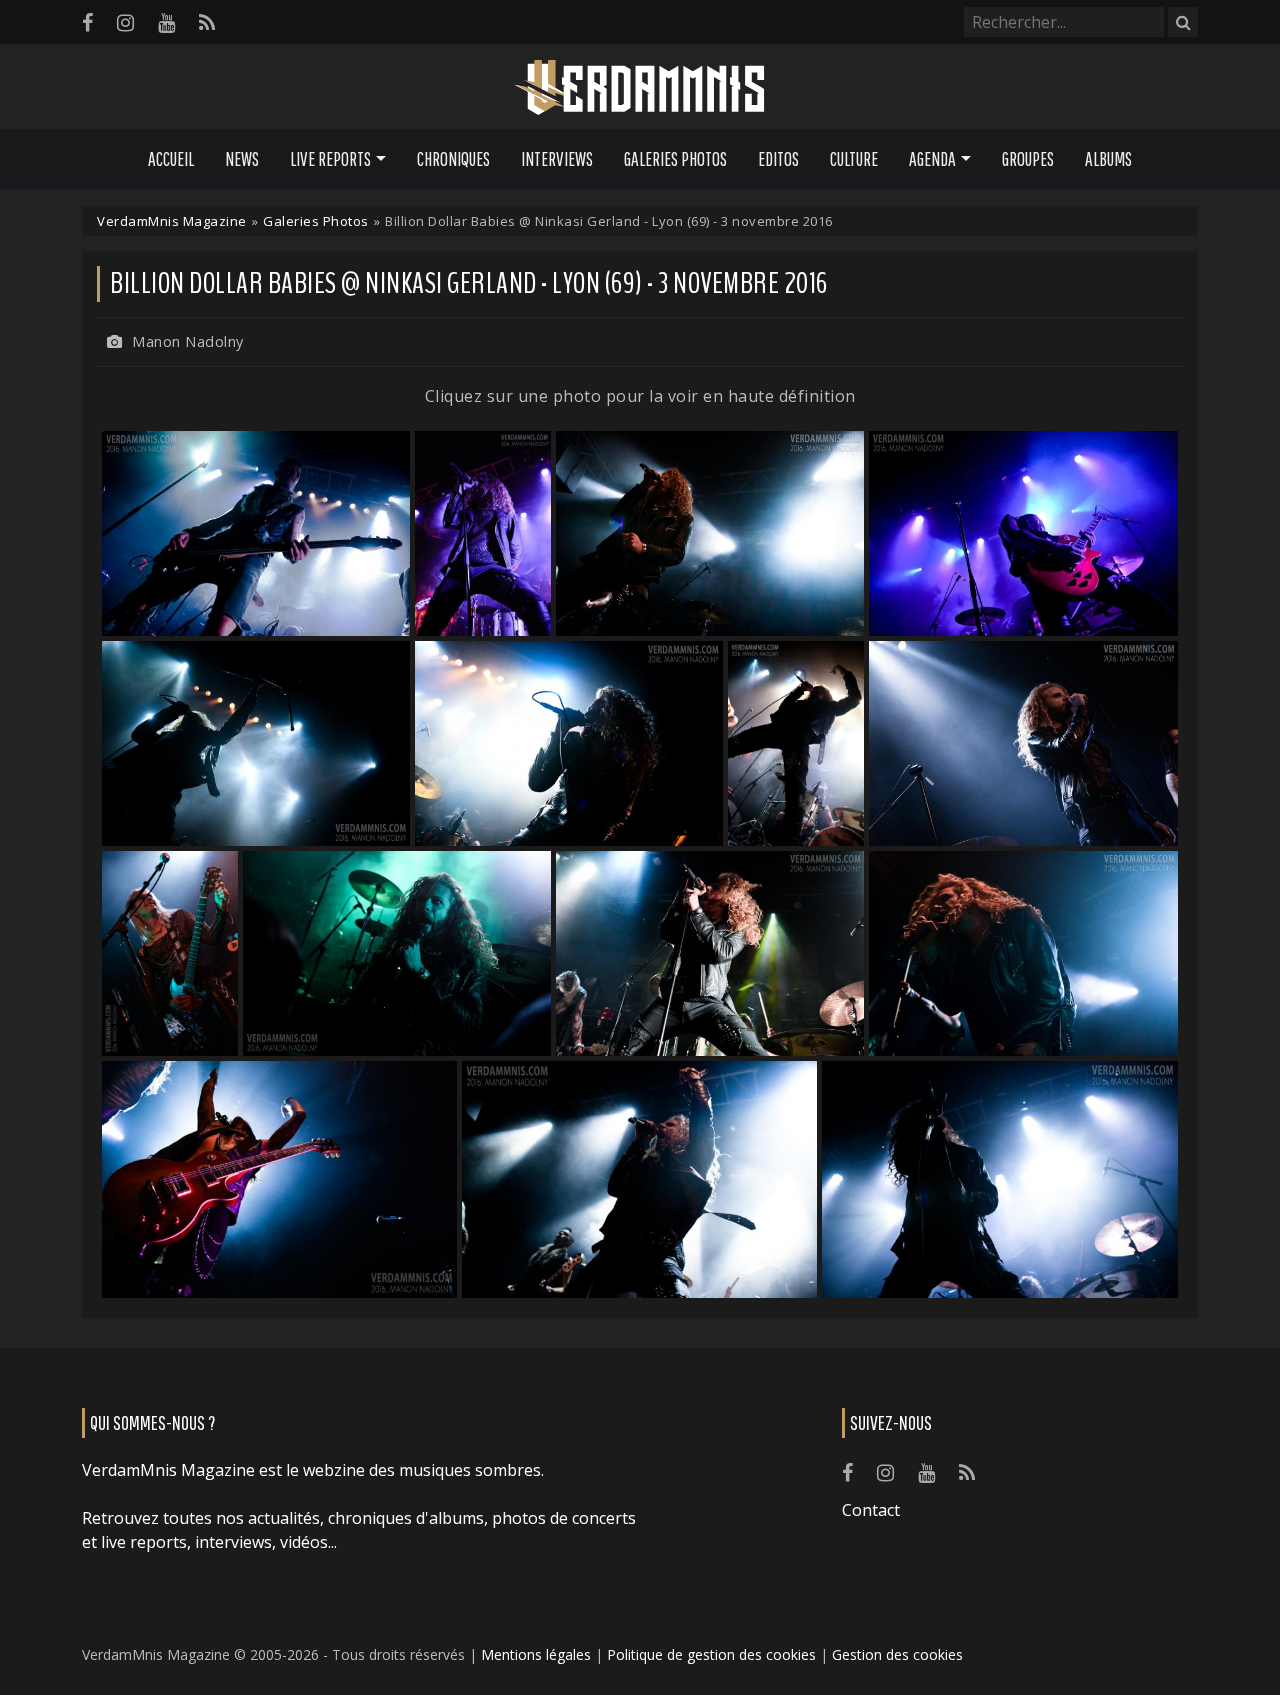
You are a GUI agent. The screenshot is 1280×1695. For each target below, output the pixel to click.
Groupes (1028, 159)
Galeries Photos (675, 159)
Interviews (557, 159)
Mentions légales (536, 1654)
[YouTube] (166, 22)
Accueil (171, 159)
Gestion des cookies (897, 1654)
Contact (871, 1510)
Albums (1108, 159)
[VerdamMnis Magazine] (640, 88)
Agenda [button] (932, 159)
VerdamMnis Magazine (172, 221)
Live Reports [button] (330, 159)
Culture (854, 159)
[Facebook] (87, 22)
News (242, 159)
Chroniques (453, 159)
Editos (778, 159)
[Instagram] (125, 22)
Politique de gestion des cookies (711, 1654)
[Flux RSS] (207, 22)
